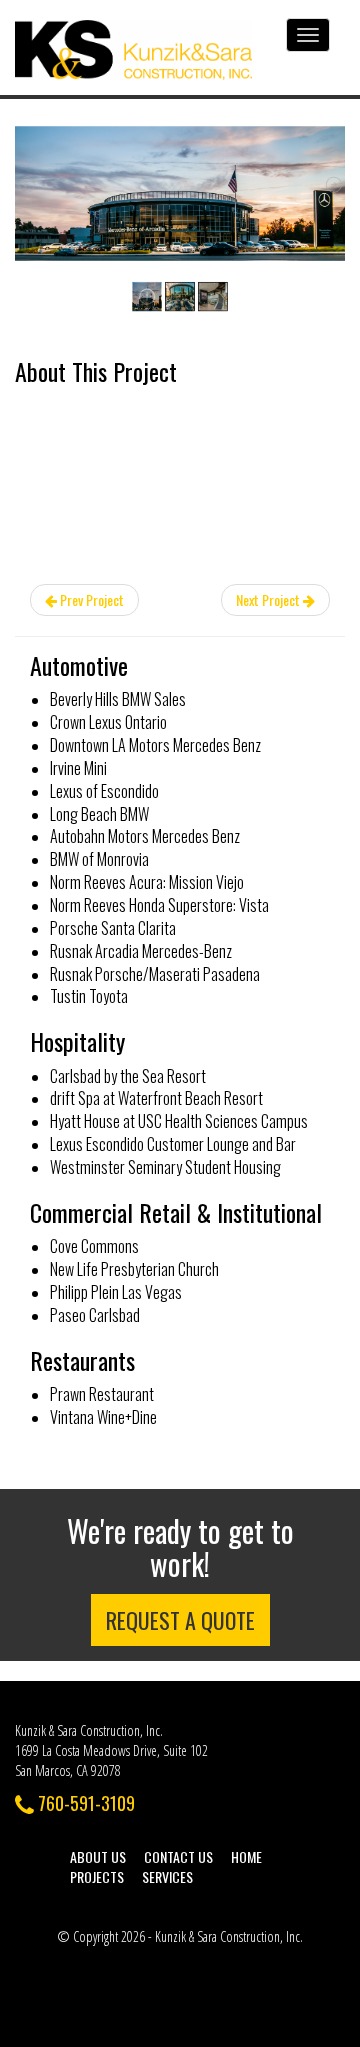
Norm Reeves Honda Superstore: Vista (159, 905)
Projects (97, 1876)
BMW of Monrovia (99, 859)
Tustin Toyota (89, 996)
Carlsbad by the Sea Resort (128, 1076)
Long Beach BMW (99, 814)
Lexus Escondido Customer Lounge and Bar (173, 1144)
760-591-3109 (84, 1803)
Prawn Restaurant (102, 1394)
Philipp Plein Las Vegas (116, 1292)
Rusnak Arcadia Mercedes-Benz (141, 951)
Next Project (269, 599)
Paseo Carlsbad (95, 1315)
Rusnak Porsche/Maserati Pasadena (155, 974)
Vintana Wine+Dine (103, 1417)
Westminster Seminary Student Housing (165, 1167)
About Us (98, 1856)
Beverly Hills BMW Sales (118, 699)
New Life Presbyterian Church (134, 1269)
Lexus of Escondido (104, 791)
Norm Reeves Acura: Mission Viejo (147, 882)
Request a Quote (180, 1620)
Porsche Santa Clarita (113, 928)
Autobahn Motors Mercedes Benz (145, 836)
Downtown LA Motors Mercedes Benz (155, 745)
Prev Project (90, 599)
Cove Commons (94, 1246)
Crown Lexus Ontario (108, 722)
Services (167, 1876)
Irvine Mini (78, 768)
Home (246, 1856)
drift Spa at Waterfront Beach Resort (156, 1098)
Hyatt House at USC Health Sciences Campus (179, 1121)
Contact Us (178, 1856)
